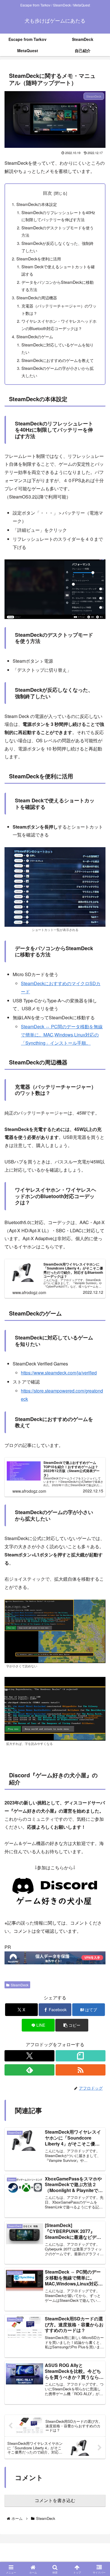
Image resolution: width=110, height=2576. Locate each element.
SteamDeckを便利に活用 (39, 259)
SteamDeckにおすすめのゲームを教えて (58, 360)
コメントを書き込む (55, 2501)
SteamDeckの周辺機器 (37, 297)
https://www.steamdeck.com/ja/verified (59, 1373)
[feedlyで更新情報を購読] (29, 2070)
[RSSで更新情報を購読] (81, 2070)
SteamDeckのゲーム (35, 336)
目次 (47, 193)
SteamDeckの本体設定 (37, 204)
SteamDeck (20, 1985)
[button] (72, 2025)
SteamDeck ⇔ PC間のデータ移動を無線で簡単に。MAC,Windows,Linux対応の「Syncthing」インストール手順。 (62, 1035)
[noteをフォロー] (81, 2056)
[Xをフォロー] (29, 2056)
